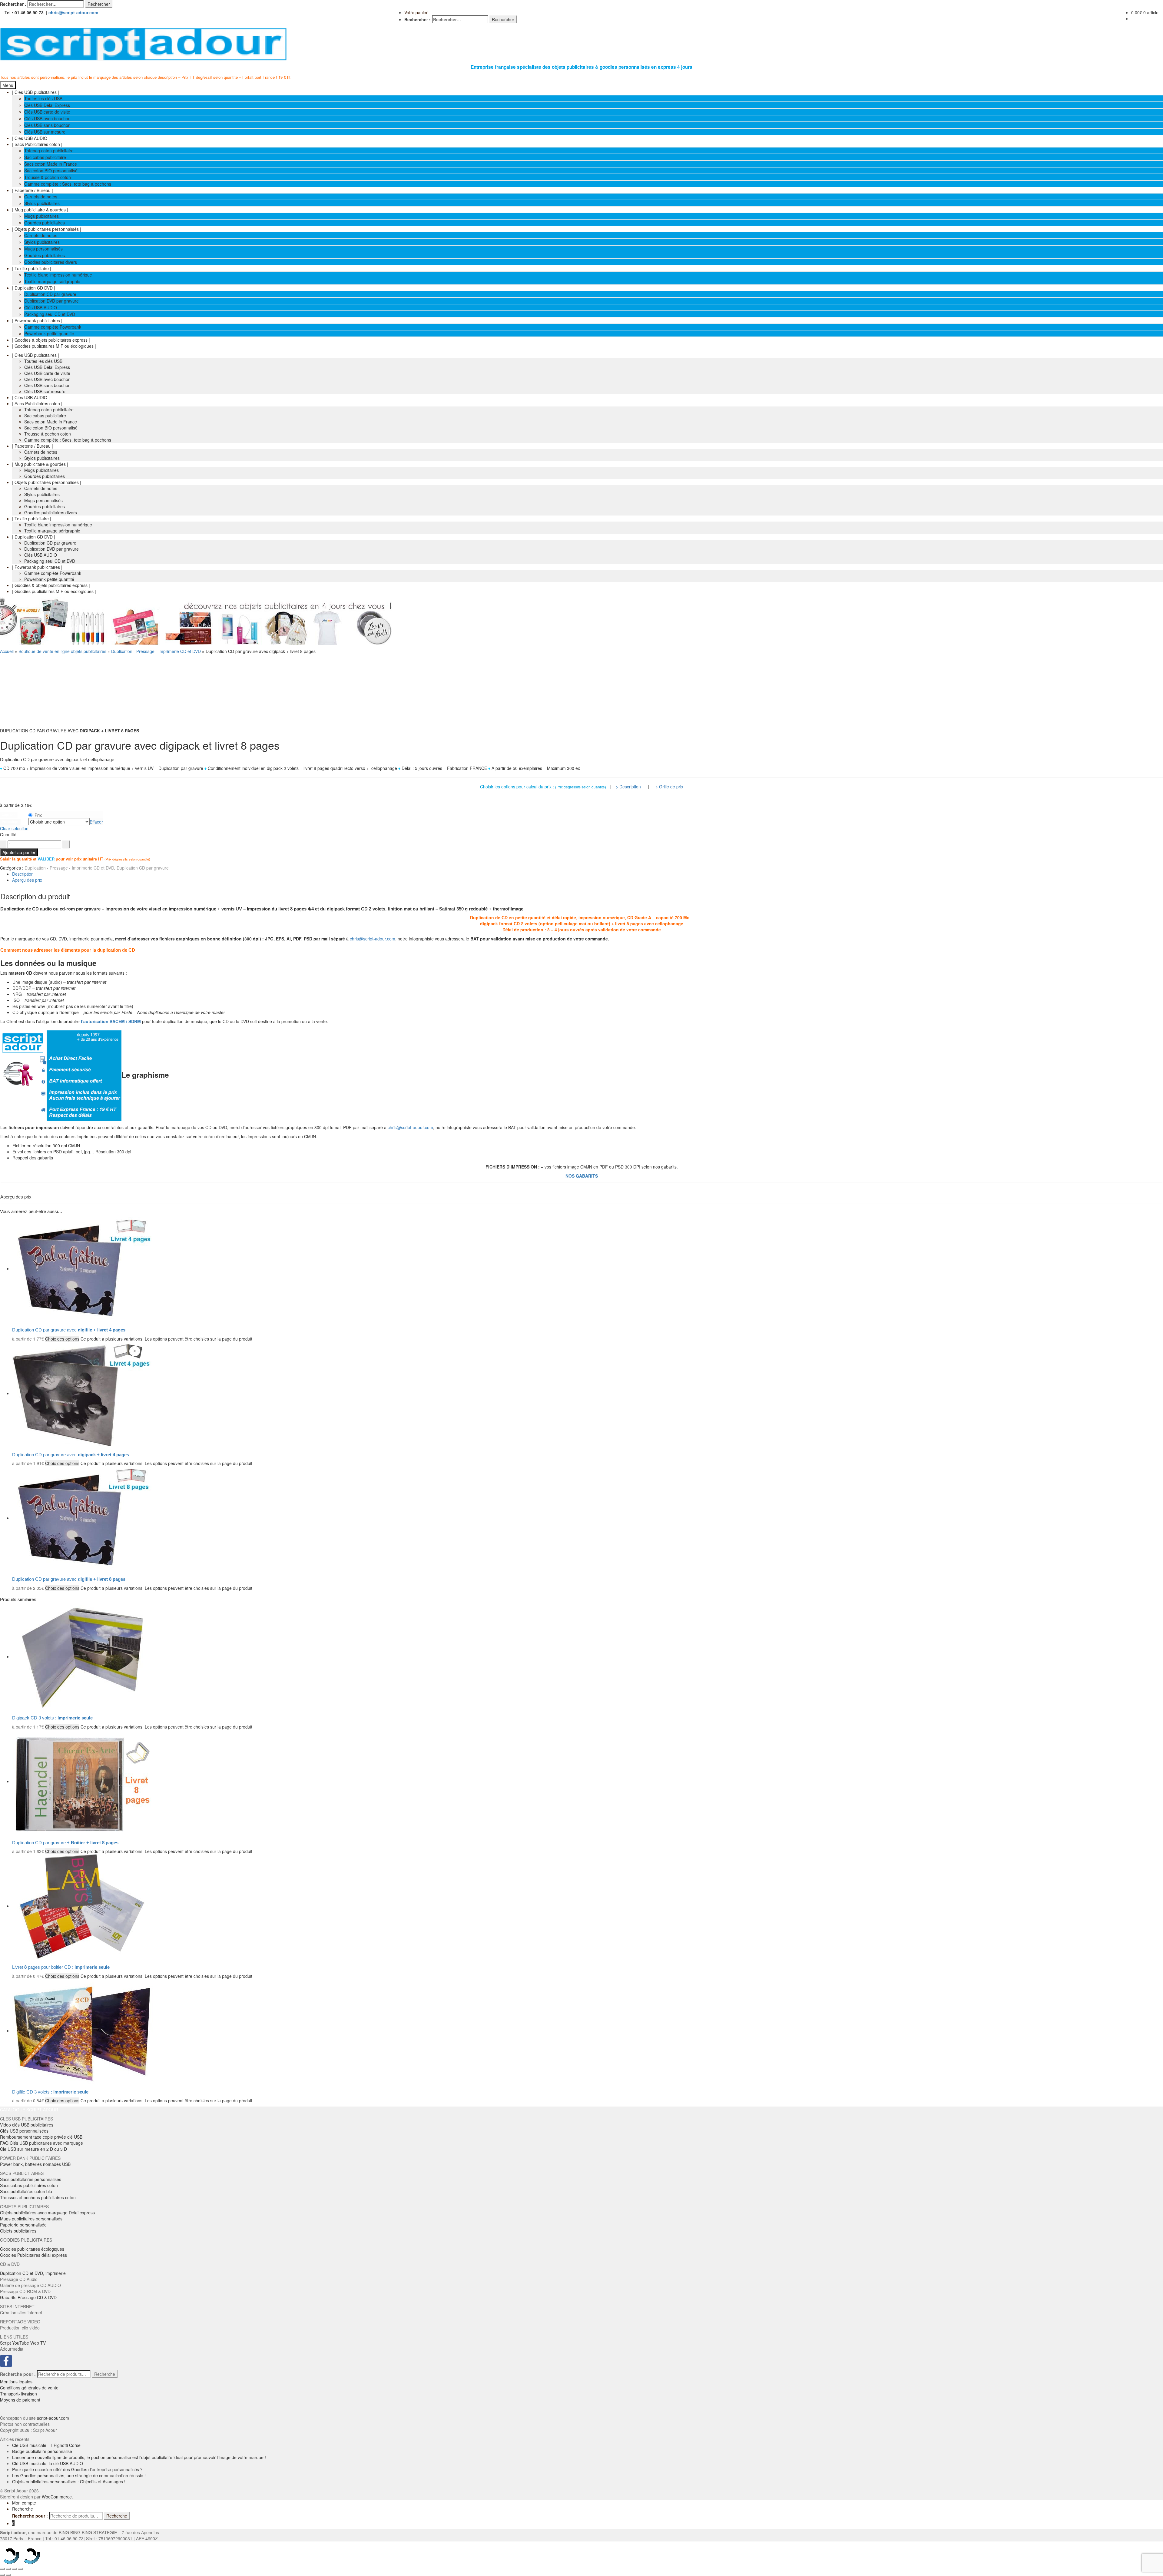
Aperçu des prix (27, 880)
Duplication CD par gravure (50, 294)
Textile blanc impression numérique (58, 275)
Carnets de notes (41, 197)
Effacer (96, 822)
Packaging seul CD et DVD (50, 314)
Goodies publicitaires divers (51, 262)
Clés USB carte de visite (47, 112)
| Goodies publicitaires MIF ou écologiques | (54, 346)
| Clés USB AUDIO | (31, 138)
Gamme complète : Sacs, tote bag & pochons (68, 184)
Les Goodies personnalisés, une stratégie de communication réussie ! (79, 2475)
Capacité (9, 815)
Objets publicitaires (18, 2231)
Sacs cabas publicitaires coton (29, 2185)
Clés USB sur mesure (45, 132)
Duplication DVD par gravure (51, 301)
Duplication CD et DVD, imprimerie (33, 2273)
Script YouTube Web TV (23, 2343)
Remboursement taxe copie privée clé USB (41, 2137)
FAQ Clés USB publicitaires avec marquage (41, 2143)
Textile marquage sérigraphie (52, 281)
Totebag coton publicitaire (49, 151)
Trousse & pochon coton (48, 177)
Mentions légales (16, 2382)
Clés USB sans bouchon (47, 125)
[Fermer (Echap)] (2, 2569)
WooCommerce (57, 2497)
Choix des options (62, 1339)
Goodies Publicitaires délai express (33, 2255)
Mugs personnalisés (43, 249)
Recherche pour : (18, 2374)
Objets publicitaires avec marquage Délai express (47, 2213)
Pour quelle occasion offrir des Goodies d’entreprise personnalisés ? (77, 2469)
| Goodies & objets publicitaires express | (51, 340)
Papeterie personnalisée (23, 2225)
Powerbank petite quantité (49, 333)
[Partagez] (8, 2569)
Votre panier (416, 12)
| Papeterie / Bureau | (33, 190)
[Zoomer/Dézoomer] (21, 2569)
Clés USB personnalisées (24, 2131)
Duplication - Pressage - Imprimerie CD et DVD (156, 651)
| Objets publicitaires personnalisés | (47, 229)
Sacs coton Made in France (51, 164)
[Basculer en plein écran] (15, 2569)
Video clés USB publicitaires (27, 2125)
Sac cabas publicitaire (45, 157)
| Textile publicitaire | (32, 268)
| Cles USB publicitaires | (36, 92)
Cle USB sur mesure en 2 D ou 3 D (33, 2149)
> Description (628, 787)
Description (23, 874)
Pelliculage (10, 822)
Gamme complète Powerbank (53, 327)
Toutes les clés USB (43, 98)
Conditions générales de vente (29, 2388)
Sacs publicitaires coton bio (26, 2191)
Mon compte (24, 2503)
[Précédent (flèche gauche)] (2, 2575)
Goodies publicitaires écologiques (32, 2249)
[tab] (588, 874)
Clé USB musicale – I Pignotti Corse (46, 2445)
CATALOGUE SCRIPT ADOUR (29, 2110)
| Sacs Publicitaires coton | (37, 144)
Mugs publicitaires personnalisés (31, 2219)
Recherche (105, 2374)
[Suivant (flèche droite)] (8, 2575)
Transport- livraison (18, 2394)
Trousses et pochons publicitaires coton (38, 2197)
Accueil (7, 651)
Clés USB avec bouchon (47, 118)
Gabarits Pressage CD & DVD (28, 2297)
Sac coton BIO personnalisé (51, 171)
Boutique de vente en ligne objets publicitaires (62, 651)
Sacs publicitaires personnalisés (31, 2179)
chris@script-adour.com (73, 12)
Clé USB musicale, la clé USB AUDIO (48, 2463)
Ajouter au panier (19, 852)
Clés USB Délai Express (47, 105)
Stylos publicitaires (42, 203)
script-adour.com (53, 2418)
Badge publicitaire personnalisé (42, 2451)
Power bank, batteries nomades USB (35, 2164)
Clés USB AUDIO (41, 307)
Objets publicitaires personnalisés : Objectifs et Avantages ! (69, 2482)
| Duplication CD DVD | (34, 288)
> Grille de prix (669, 787)
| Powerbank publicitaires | (37, 320)
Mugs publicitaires (41, 216)
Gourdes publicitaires (45, 223)
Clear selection (14, 828)
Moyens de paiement (20, 2400)
